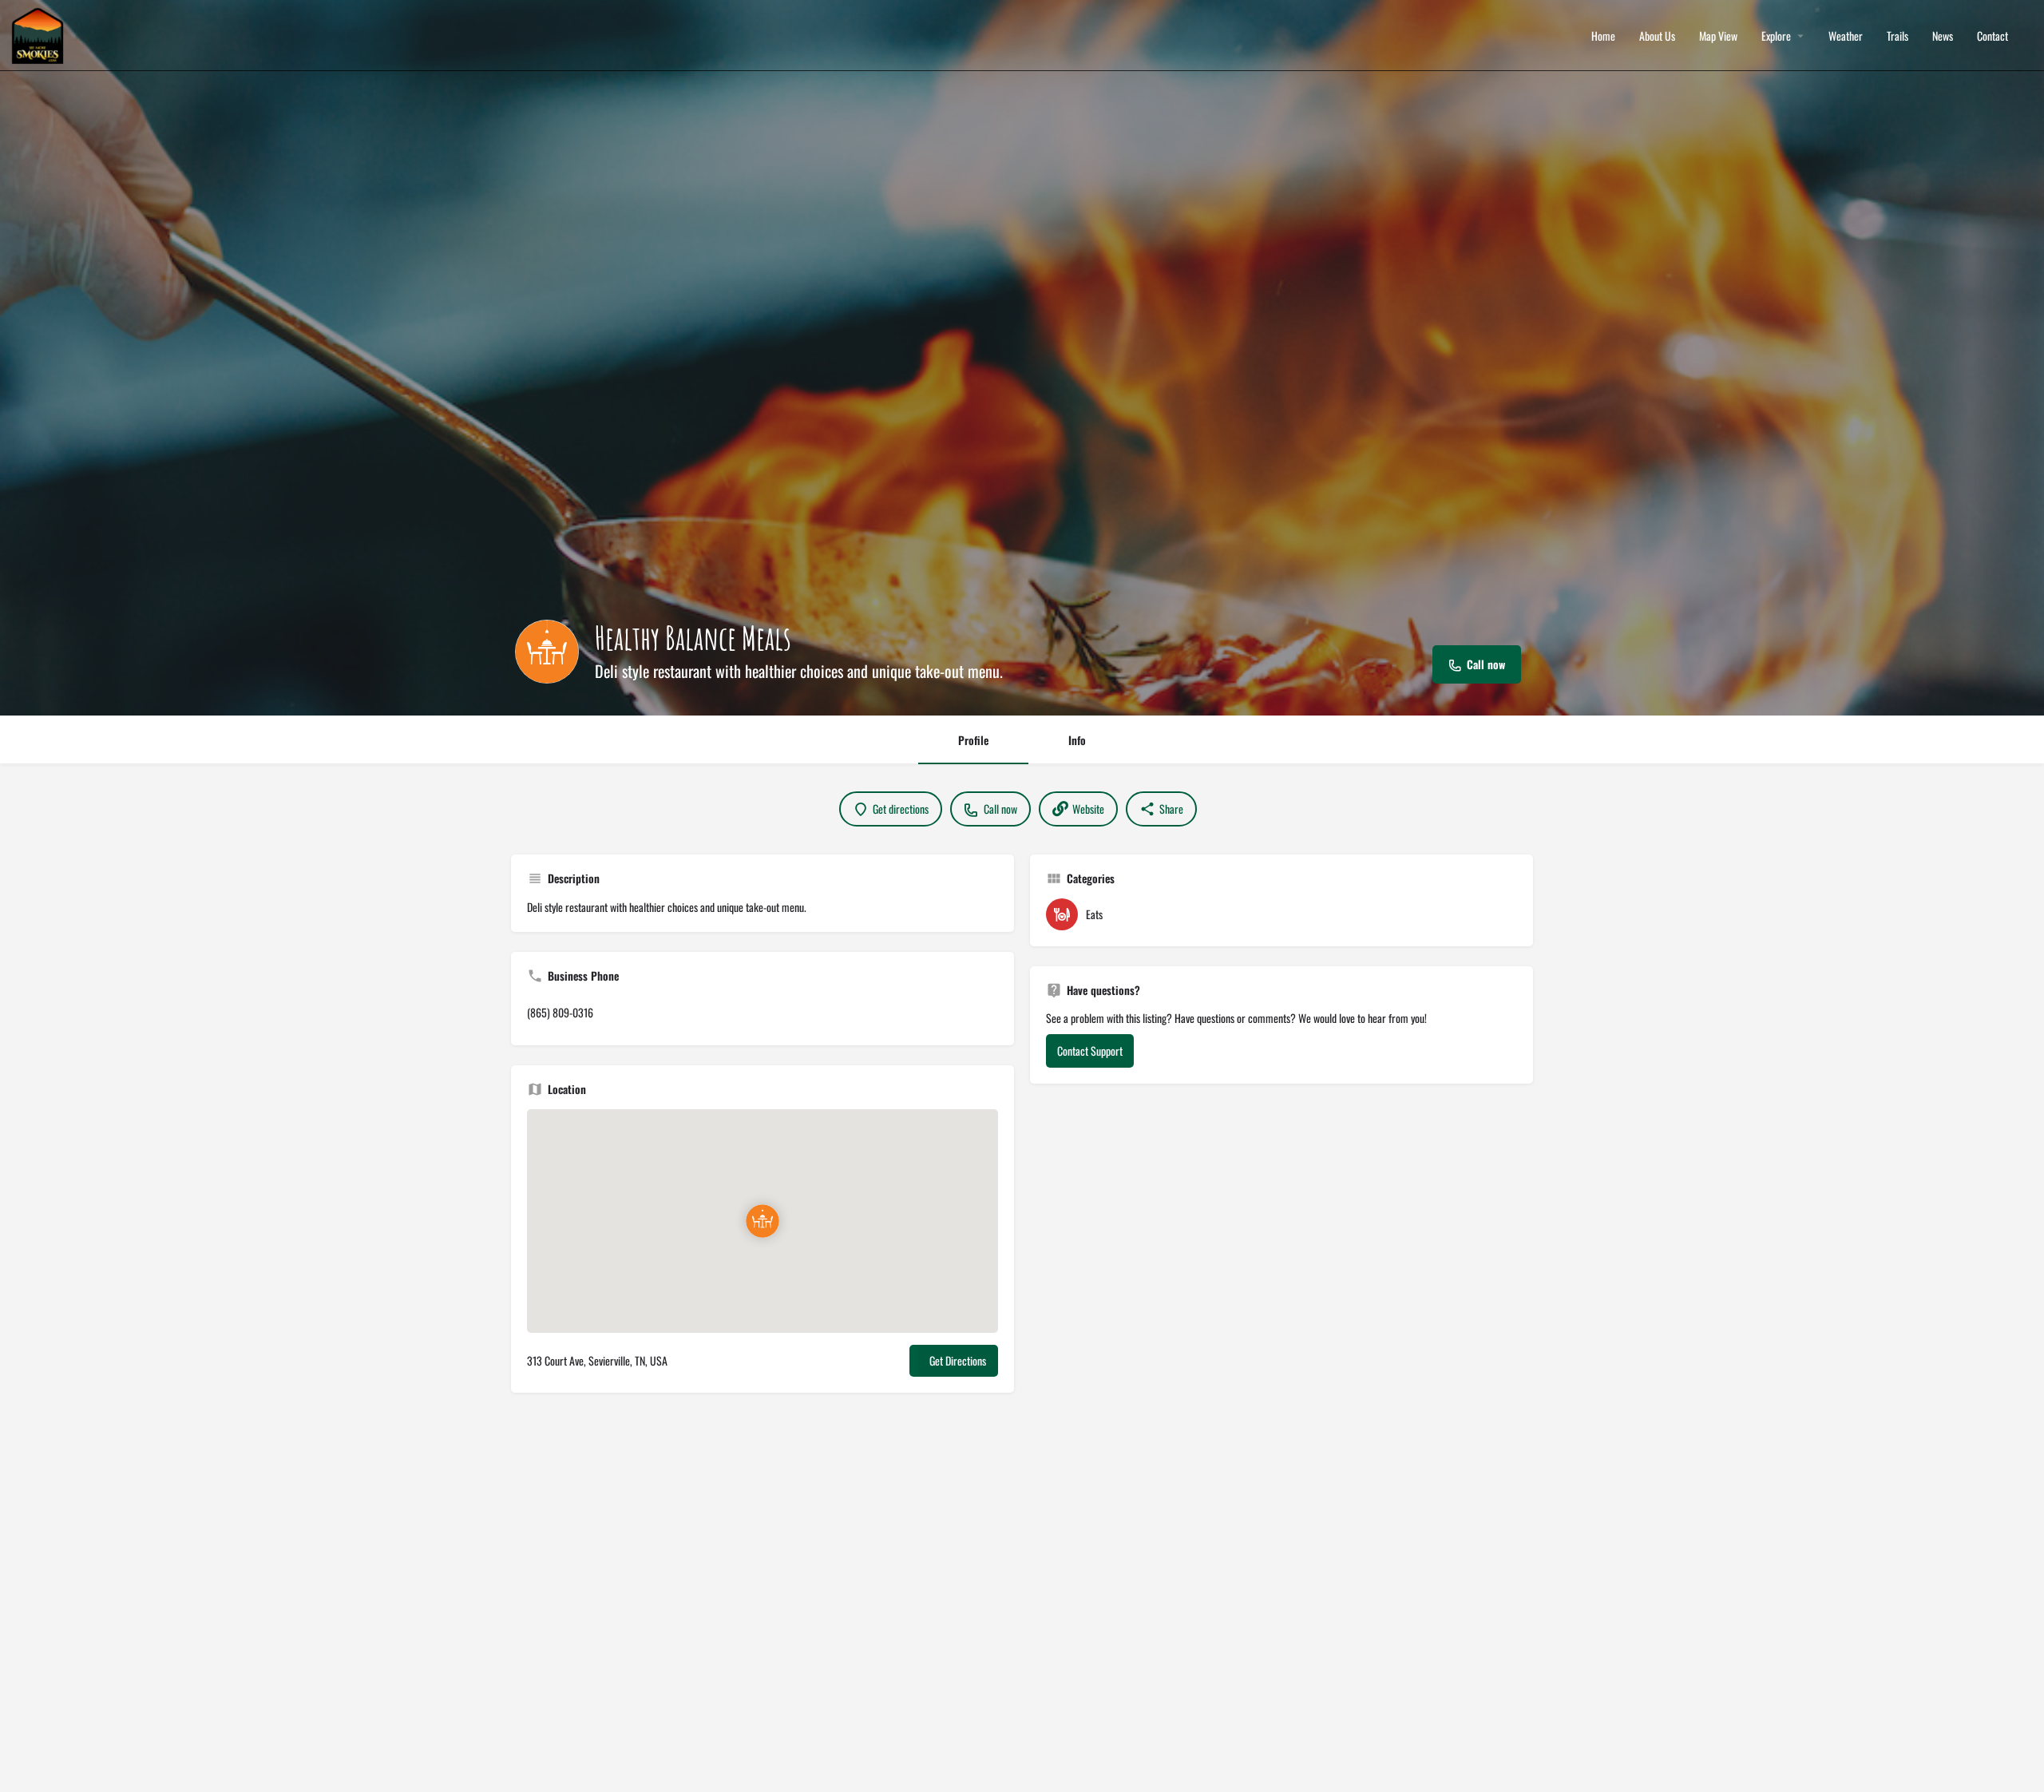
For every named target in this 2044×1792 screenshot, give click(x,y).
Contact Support (1090, 1051)
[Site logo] (40, 34)
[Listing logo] (547, 652)
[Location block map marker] (763, 1221)
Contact (1993, 36)
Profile (973, 740)
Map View (1718, 36)
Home (1603, 36)
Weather (1846, 36)
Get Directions (958, 1360)
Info (1077, 740)
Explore (1776, 36)
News (1943, 36)
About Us (1657, 36)
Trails (1897, 36)
